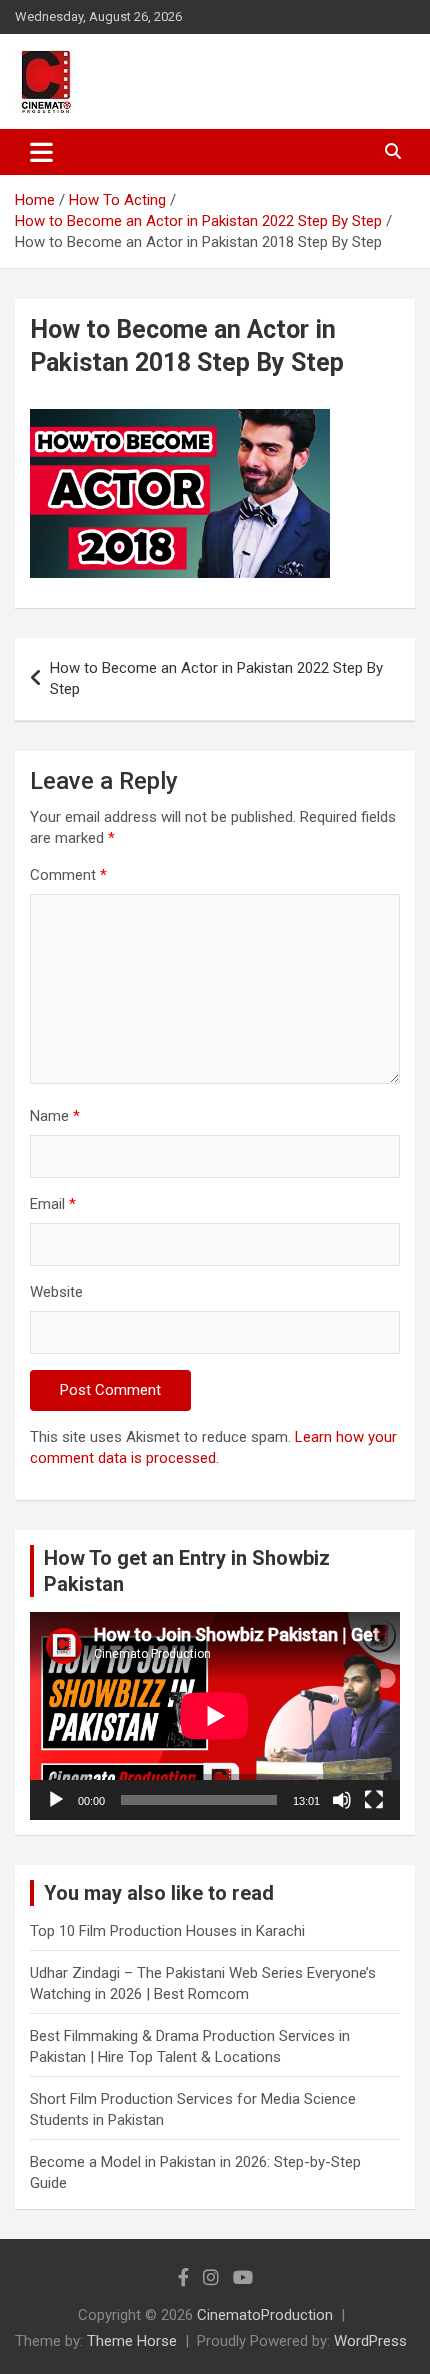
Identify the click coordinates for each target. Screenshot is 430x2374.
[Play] (56, 1800)
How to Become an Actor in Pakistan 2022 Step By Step (216, 678)
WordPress (370, 2341)
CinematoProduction (265, 2315)
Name (55, 1116)
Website (56, 1292)
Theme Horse (132, 2341)
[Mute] (342, 1800)
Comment (68, 875)
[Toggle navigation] (41, 152)
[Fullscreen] (374, 1800)
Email (53, 1204)
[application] (215, 1716)
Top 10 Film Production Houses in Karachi (167, 1931)
